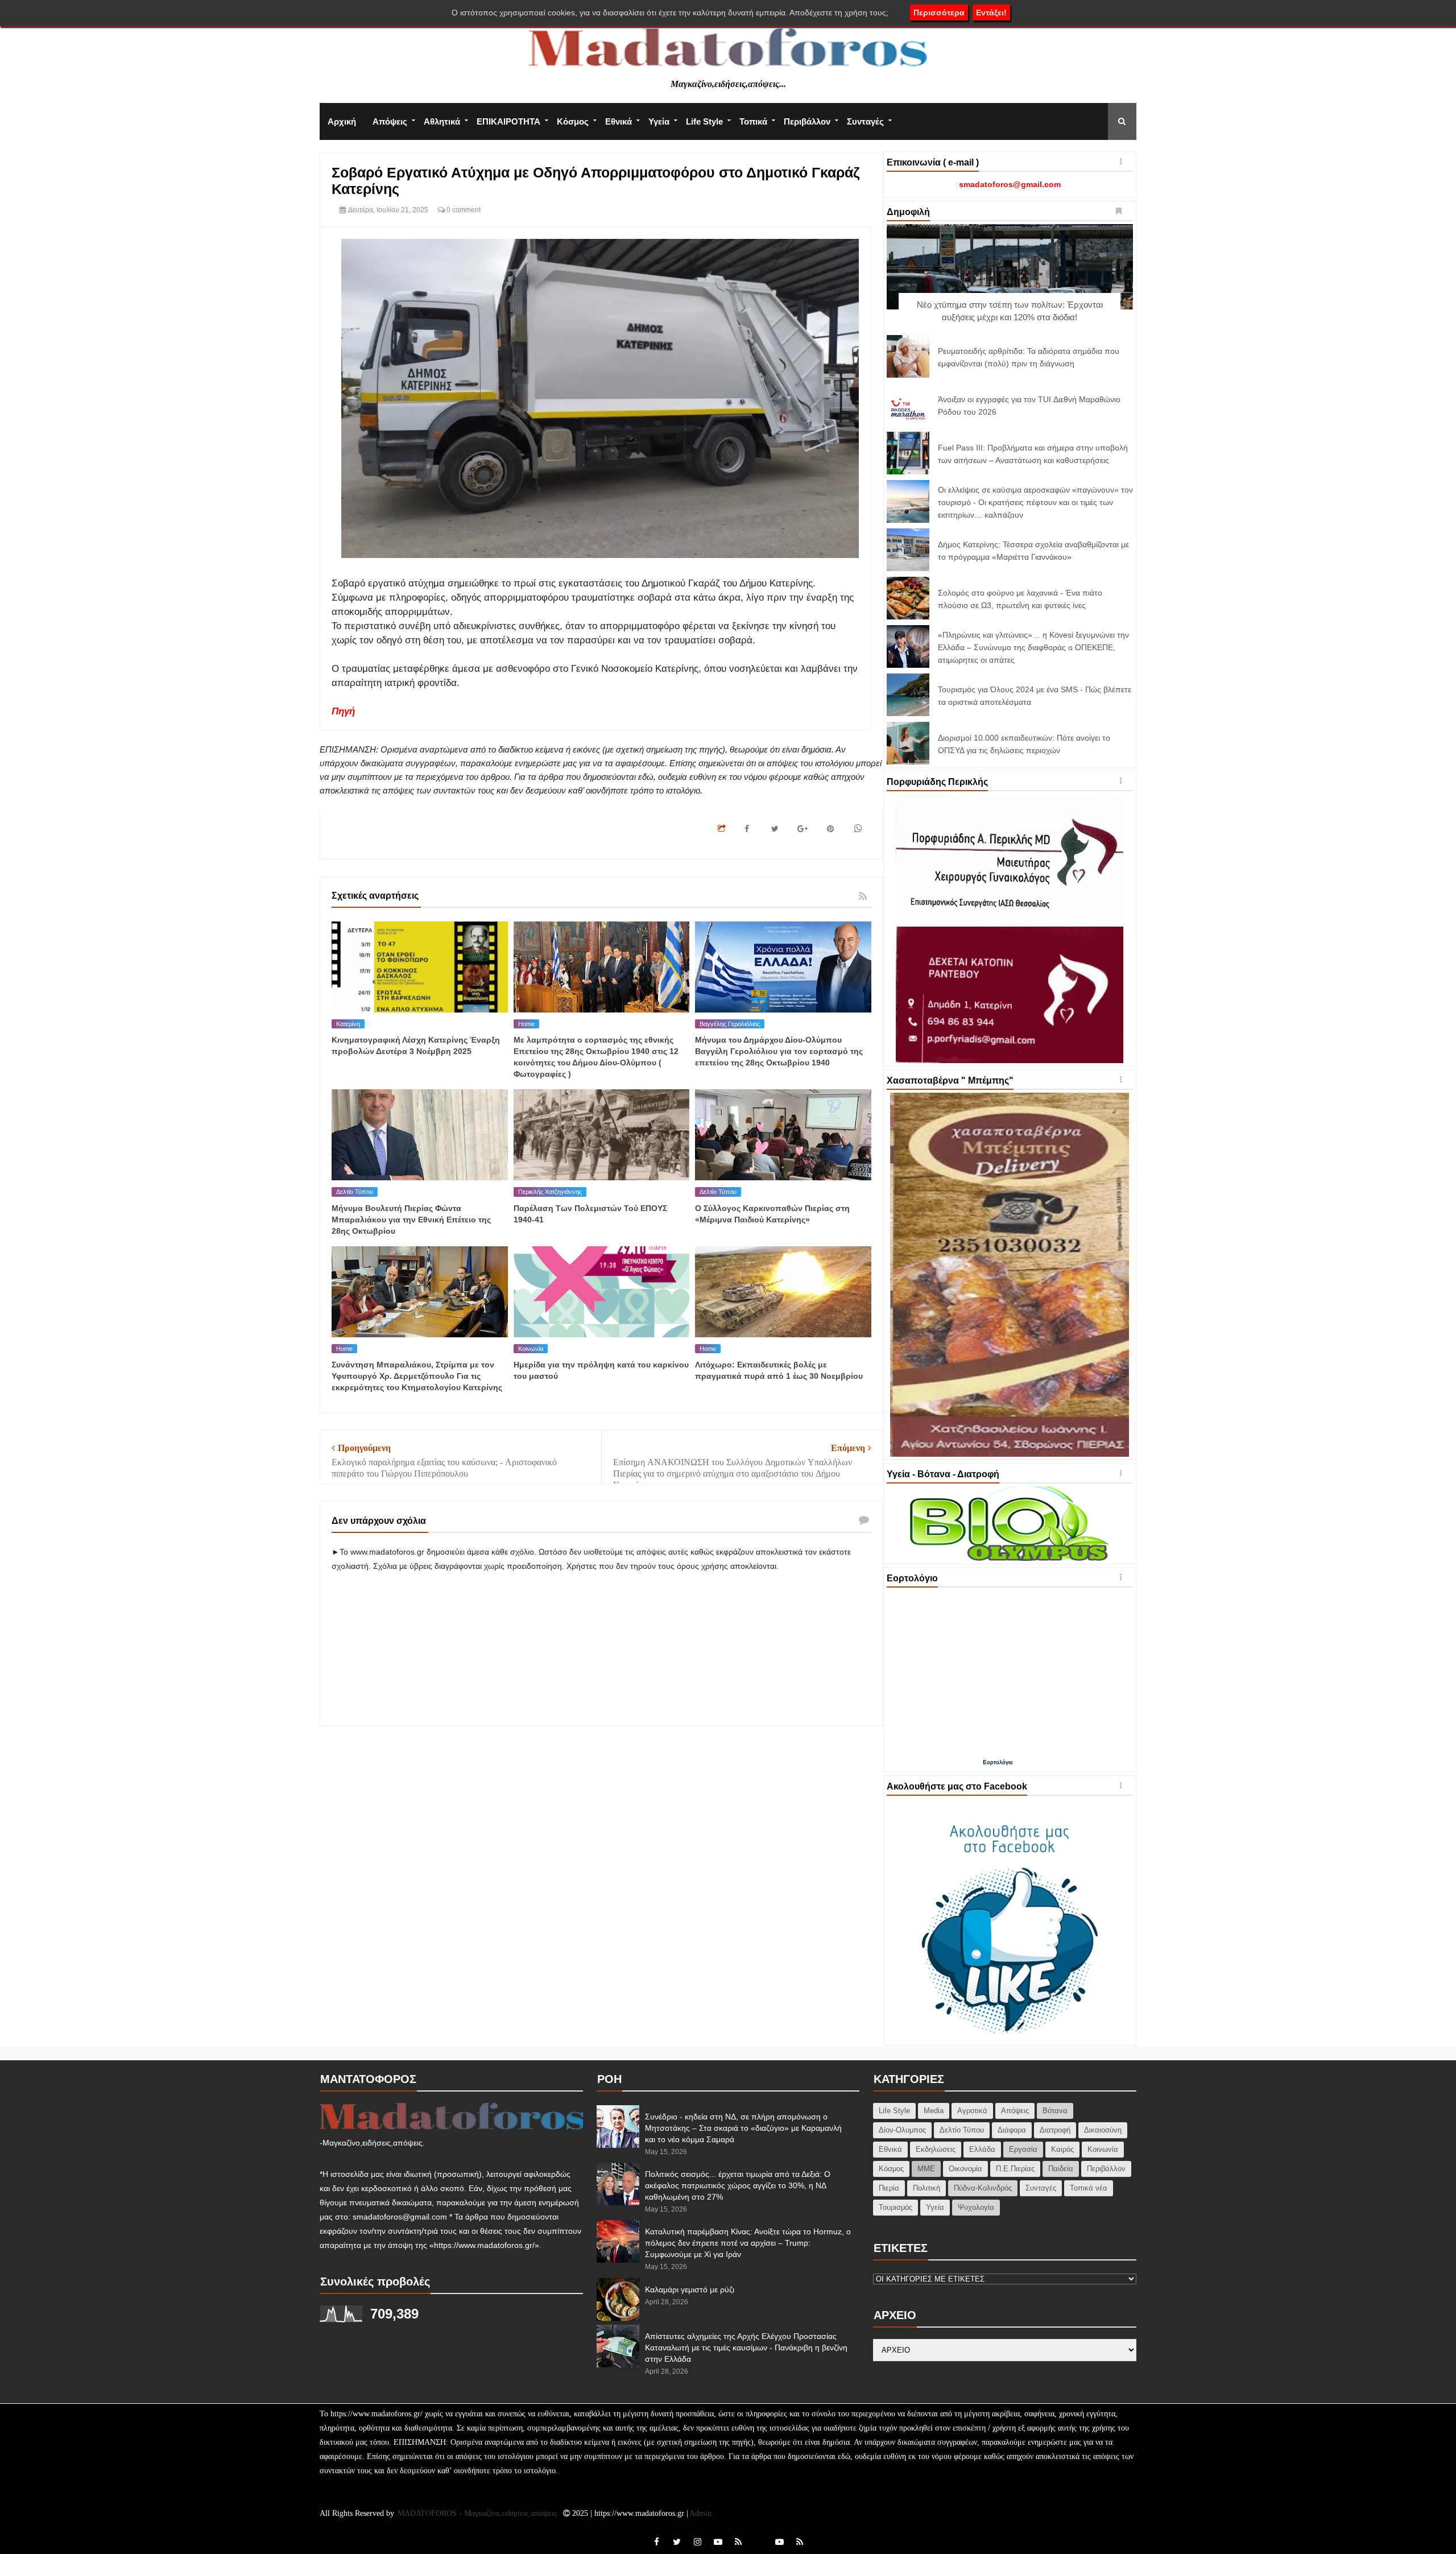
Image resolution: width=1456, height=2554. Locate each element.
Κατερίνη (348, 1024)
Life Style (704, 121)
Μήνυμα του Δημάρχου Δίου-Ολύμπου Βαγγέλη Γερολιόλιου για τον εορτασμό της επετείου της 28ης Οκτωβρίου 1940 (779, 1051)
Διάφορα (1012, 2130)
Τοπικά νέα (1089, 2188)
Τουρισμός (895, 2207)
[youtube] (718, 2542)
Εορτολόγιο (998, 1762)
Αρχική (342, 121)
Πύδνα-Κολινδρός (983, 2188)
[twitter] (677, 2542)
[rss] (738, 2542)
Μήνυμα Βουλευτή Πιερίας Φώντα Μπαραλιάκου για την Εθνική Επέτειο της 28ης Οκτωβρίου (411, 1220)
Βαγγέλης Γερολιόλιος (730, 1024)
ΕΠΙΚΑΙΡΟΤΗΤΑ (508, 121)
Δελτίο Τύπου (355, 1192)
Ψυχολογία (976, 2207)
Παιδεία (1061, 2169)
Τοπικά (753, 121)
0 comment (463, 210)
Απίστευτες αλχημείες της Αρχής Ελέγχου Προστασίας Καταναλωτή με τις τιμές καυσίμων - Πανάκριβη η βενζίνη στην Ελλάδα (746, 2348)
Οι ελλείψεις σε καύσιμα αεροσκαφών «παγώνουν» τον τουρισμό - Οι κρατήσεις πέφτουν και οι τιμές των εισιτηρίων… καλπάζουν (1035, 502)
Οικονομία (965, 2169)
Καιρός (1062, 2149)
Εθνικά (619, 121)
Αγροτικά (972, 2111)
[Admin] (759, 2536)
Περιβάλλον (807, 121)
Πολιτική (926, 2188)
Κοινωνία (531, 1349)
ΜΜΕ (926, 2169)
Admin (700, 2513)
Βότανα (1055, 2111)
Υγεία (659, 121)
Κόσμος (573, 121)
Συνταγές (865, 121)
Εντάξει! (991, 13)
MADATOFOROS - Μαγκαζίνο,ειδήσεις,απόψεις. (480, 2513)
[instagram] (697, 2542)
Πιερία (889, 2188)
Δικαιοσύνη (1103, 2130)
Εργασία (1023, 2149)
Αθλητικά (442, 121)
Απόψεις (390, 121)
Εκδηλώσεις (936, 2149)
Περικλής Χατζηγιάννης (550, 1192)
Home (526, 1024)
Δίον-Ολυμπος (902, 2130)
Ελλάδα (982, 2149)
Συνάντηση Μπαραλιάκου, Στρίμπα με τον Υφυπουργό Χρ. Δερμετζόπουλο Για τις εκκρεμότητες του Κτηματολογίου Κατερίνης (417, 1376)
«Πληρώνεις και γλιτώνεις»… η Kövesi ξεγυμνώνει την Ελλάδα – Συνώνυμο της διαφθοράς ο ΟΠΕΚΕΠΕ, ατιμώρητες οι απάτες (1033, 647)
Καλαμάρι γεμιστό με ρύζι (690, 2289)
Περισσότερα (939, 13)
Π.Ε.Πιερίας (1015, 2169)
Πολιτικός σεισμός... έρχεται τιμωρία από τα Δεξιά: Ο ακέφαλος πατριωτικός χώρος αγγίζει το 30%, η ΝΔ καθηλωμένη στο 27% (738, 2185)
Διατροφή (1055, 2130)
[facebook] (656, 2542)
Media (934, 2111)
